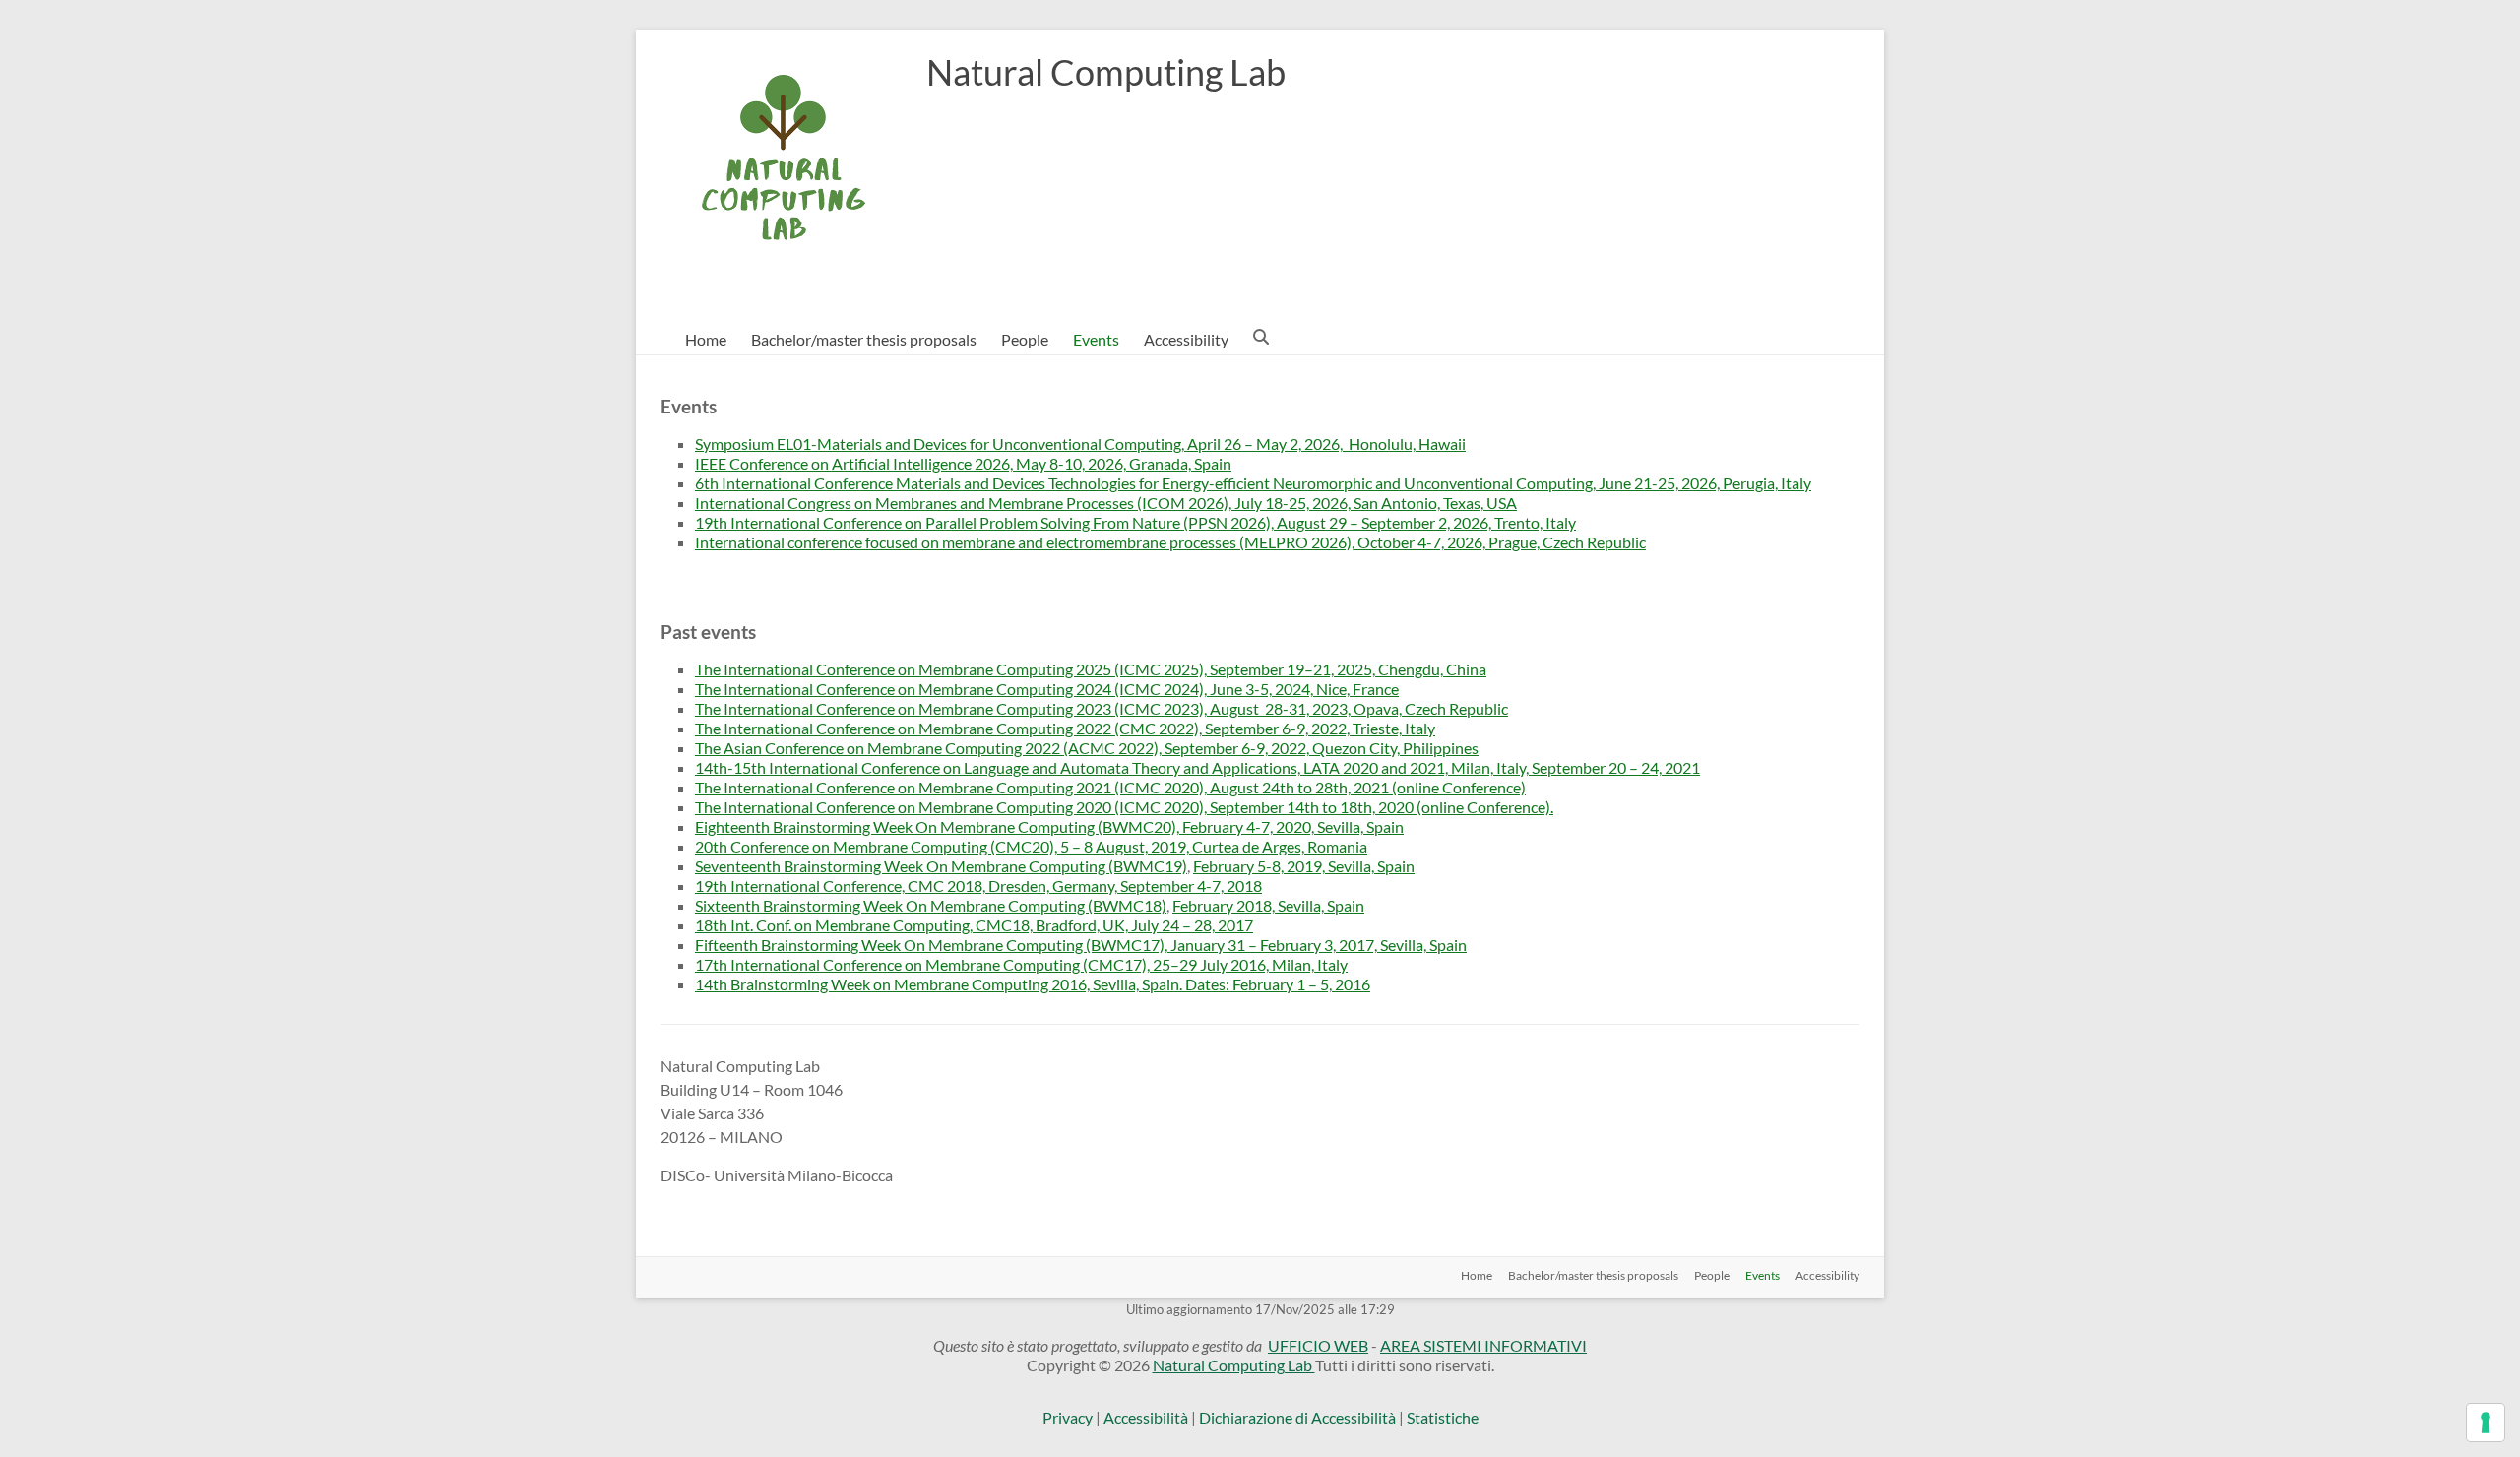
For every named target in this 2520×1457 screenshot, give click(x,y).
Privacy (1069, 1417)
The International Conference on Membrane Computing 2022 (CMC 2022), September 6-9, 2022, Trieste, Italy (1065, 728)
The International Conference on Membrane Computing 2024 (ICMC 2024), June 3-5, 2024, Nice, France (1047, 689)
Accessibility (1186, 339)
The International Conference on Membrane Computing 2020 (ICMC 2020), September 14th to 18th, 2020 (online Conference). (1124, 807)
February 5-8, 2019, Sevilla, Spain (1304, 866)
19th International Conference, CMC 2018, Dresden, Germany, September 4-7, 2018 (978, 886)
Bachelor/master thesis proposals (864, 339)
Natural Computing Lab (1106, 72)
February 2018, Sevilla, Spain (1268, 905)
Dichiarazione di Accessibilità (1297, 1417)
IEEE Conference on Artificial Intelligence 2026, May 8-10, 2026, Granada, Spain (963, 463)
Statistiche (1443, 1417)
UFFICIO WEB (1318, 1345)
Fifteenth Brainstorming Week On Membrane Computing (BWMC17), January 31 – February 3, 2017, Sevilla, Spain (1081, 945)
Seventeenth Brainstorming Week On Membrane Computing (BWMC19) (941, 866)
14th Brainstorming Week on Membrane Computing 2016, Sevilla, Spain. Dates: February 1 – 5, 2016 (1033, 984)
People (1025, 339)
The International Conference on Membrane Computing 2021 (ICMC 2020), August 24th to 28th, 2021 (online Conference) (1110, 787)
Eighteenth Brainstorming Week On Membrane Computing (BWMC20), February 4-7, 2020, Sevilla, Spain (1049, 826)
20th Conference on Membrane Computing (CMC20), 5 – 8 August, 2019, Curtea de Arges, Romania (1031, 846)
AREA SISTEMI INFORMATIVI (1483, 1345)
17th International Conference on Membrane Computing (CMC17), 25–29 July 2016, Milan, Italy (1021, 964)
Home (706, 339)
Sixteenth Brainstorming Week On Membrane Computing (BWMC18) (931, 905)
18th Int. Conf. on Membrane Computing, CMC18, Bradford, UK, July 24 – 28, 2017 (974, 925)
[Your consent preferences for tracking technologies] (2486, 1423)
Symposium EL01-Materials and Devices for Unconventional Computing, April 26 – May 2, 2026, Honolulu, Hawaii (1080, 443)
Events (1096, 339)
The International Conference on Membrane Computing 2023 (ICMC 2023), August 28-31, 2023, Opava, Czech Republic (1102, 708)
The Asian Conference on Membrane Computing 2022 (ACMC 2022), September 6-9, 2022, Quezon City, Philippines (1087, 748)
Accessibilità (1147, 1417)
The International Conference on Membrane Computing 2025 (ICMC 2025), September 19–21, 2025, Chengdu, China (1091, 669)
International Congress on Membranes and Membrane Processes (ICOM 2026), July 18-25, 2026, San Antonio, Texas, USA (1106, 503)
